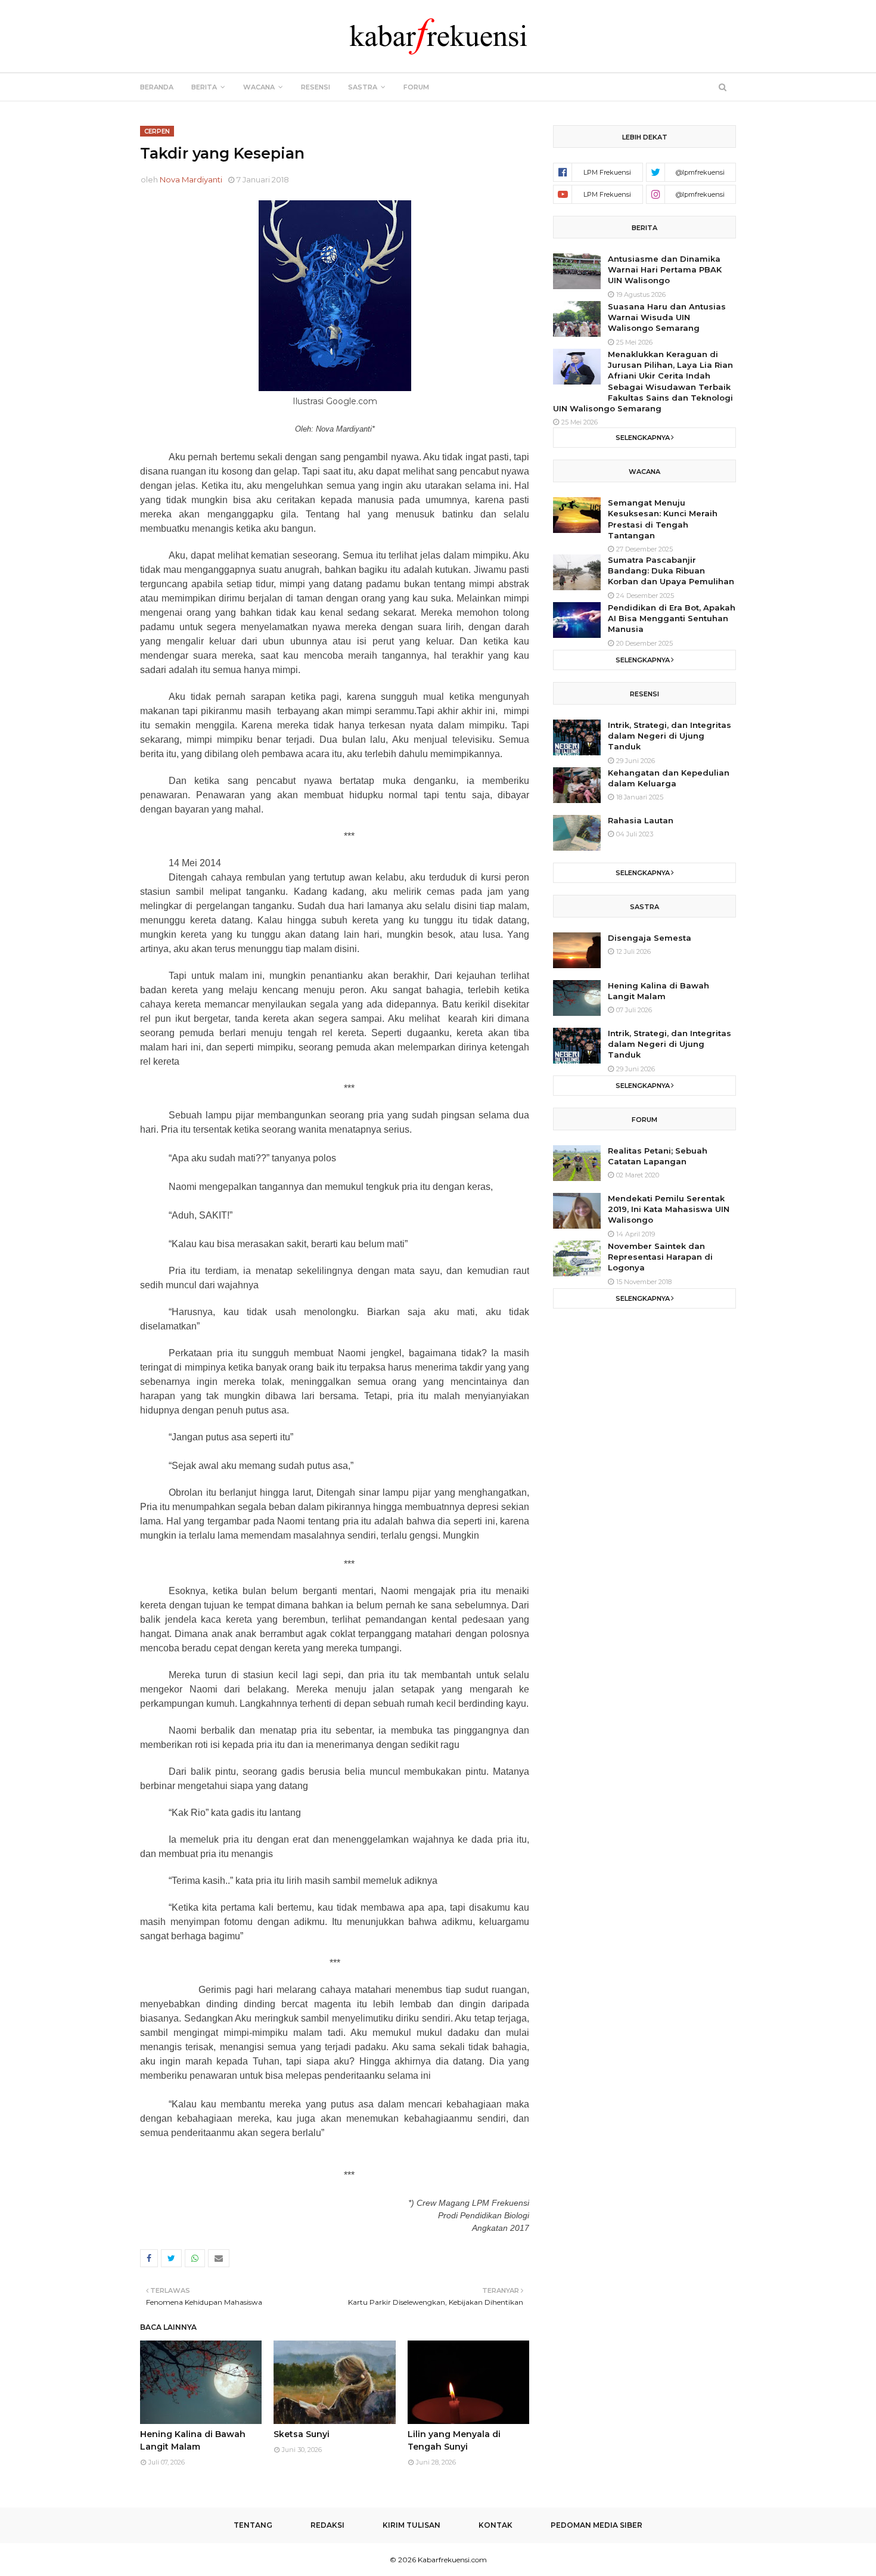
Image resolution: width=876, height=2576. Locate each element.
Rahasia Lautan (641, 820)
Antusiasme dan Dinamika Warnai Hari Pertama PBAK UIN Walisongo (665, 269)
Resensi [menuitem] (316, 87)
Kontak (496, 2525)
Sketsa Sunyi (302, 2434)
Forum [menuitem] (416, 87)
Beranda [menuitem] (157, 87)
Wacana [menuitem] (259, 87)
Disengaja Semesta (650, 938)
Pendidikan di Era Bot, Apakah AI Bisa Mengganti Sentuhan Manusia (672, 618)
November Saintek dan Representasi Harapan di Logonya (660, 1257)
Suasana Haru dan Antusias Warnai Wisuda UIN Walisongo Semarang (667, 317)
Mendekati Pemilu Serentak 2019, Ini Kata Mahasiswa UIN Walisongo (669, 1209)
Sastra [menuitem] (363, 87)
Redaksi (327, 2525)
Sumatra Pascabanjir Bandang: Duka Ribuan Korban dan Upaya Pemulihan (671, 571)
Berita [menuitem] (204, 87)
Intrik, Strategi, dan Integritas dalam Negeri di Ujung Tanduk (670, 736)
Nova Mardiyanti (191, 179)
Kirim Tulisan (411, 2525)
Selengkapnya (643, 438)
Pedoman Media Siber (597, 2525)
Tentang (253, 2525)
